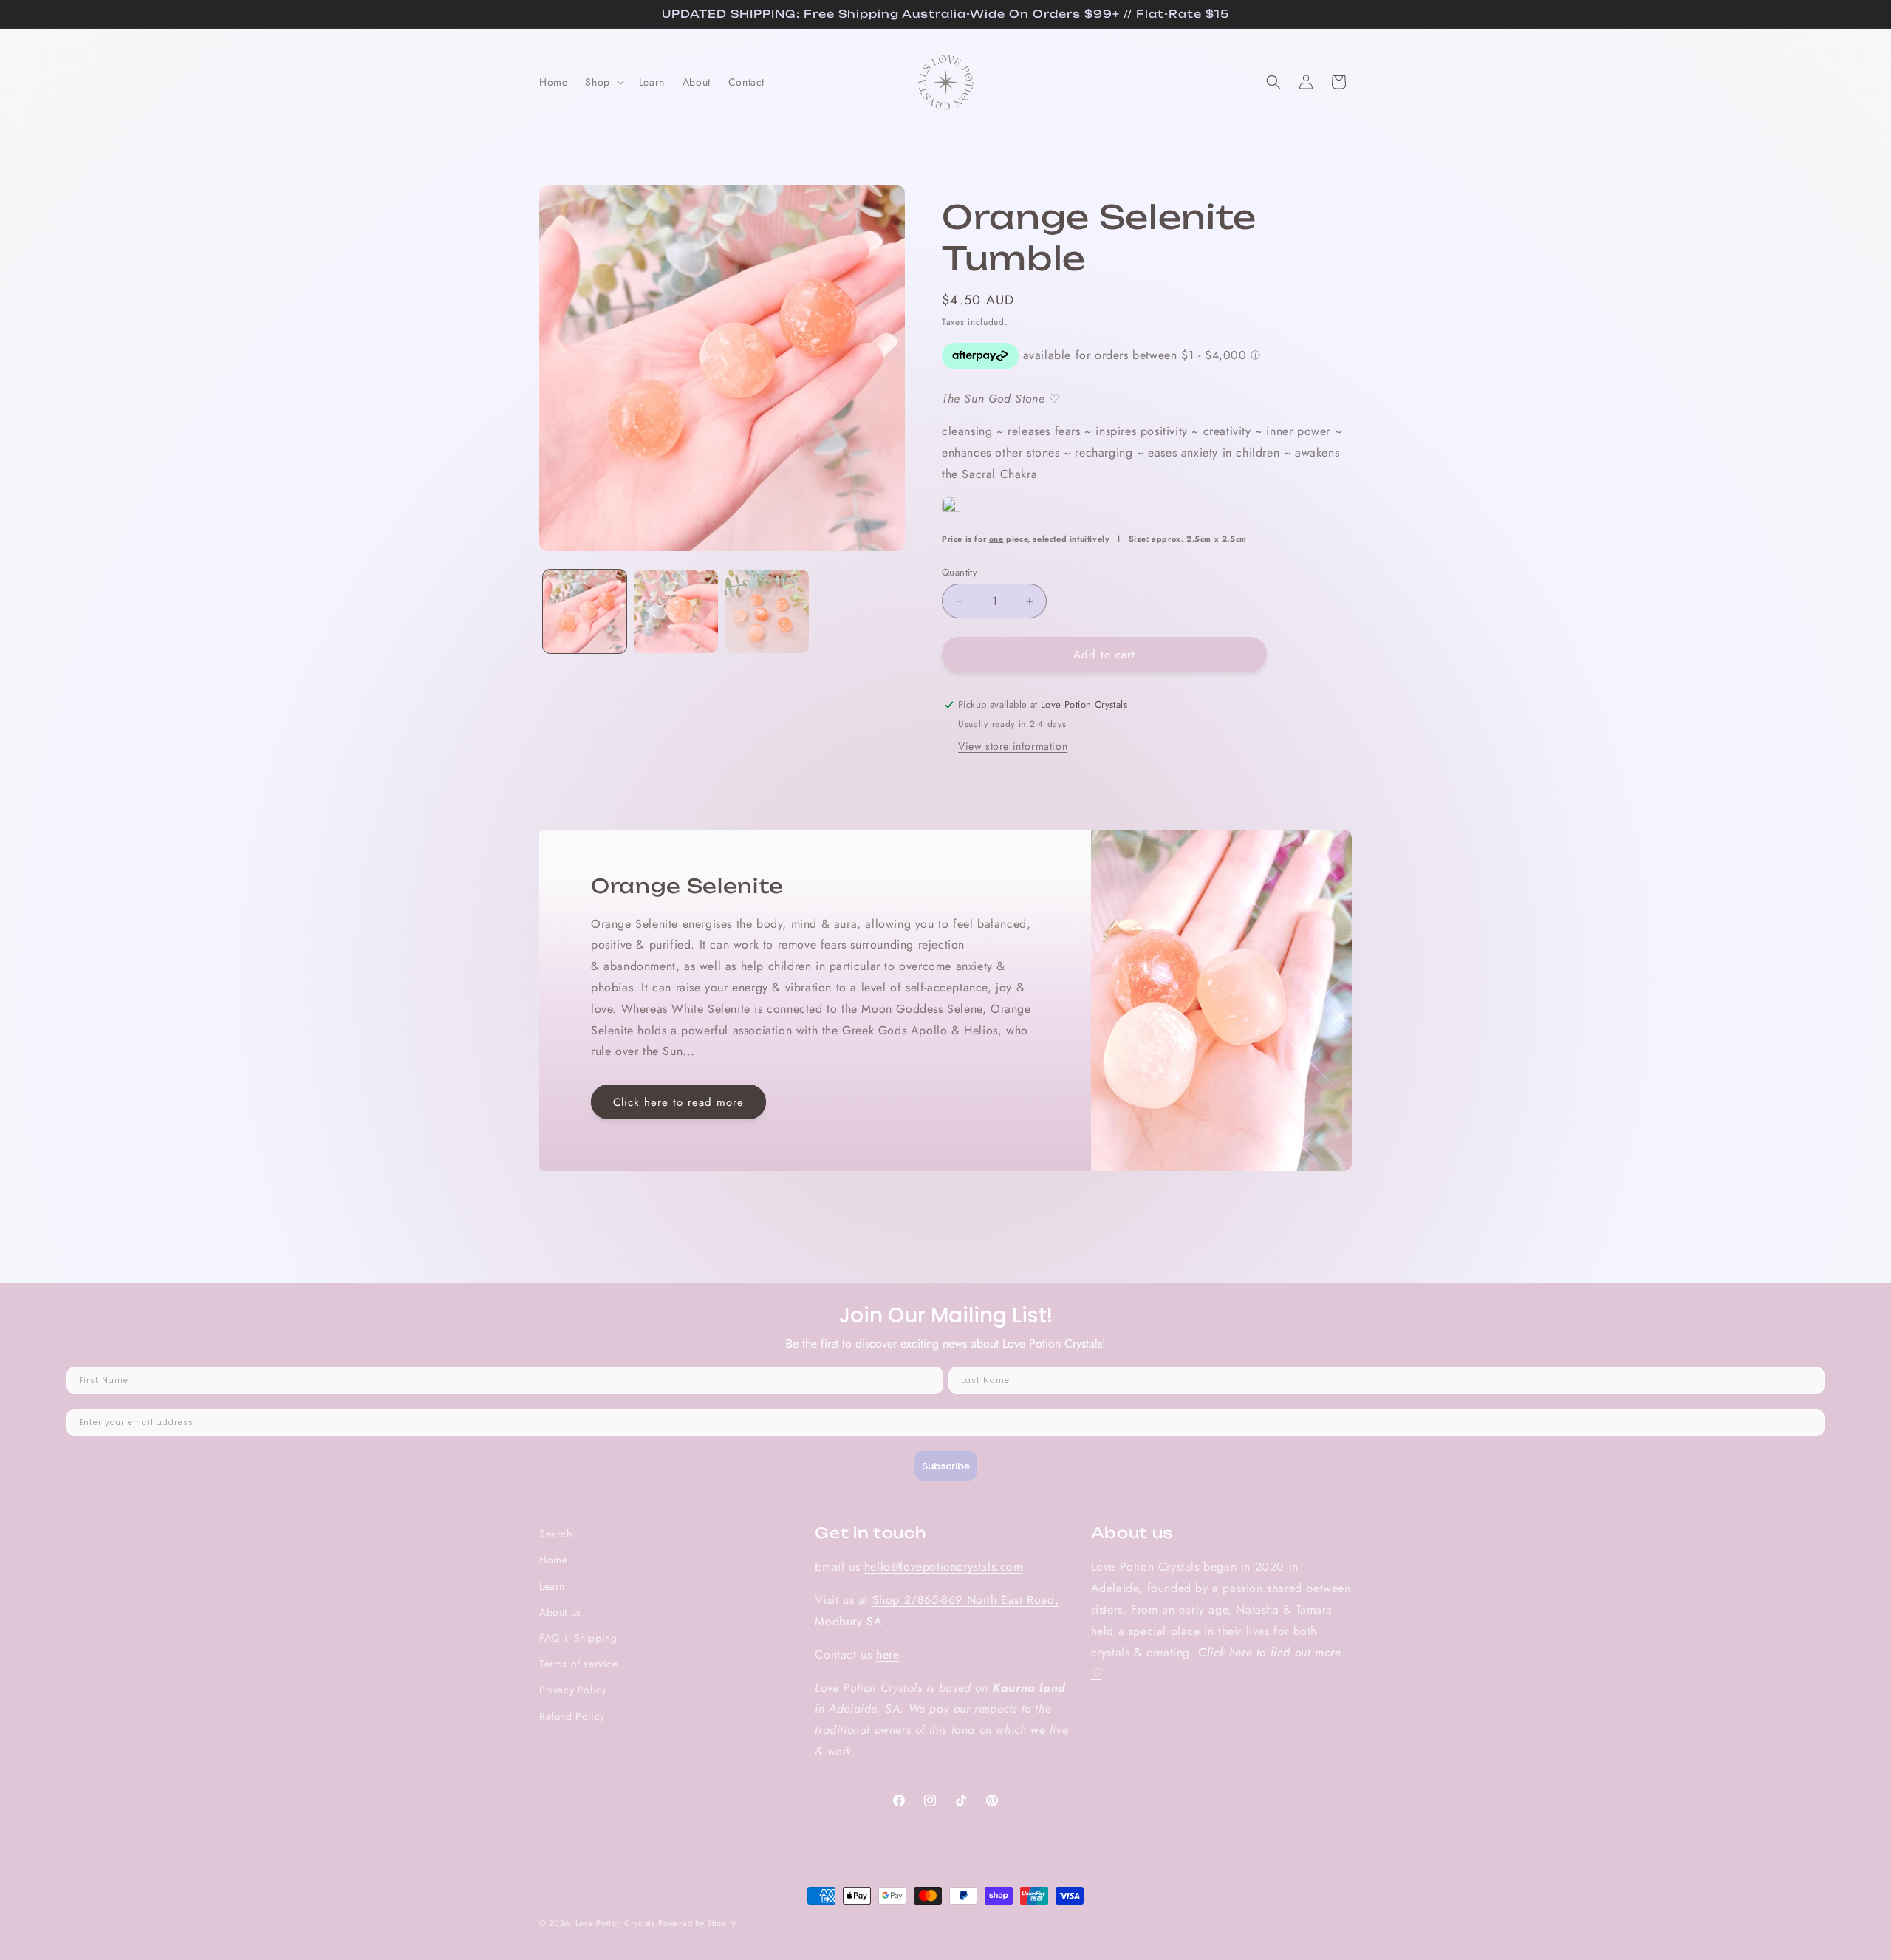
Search (556, 1534)
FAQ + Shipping (578, 1638)
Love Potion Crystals (615, 1923)
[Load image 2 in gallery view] (676, 611)
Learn (552, 1586)
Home (553, 1560)
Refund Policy (572, 1716)
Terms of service (579, 1664)
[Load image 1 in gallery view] (585, 611)
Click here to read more (678, 1102)
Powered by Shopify (697, 1923)
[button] (603, 82)
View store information (1013, 746)
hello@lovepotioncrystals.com (944, 1567)
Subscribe (946, 1466)
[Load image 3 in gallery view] (767, 611)
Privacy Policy (573, 1690)
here (888, 1655)
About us (560, 1612)
